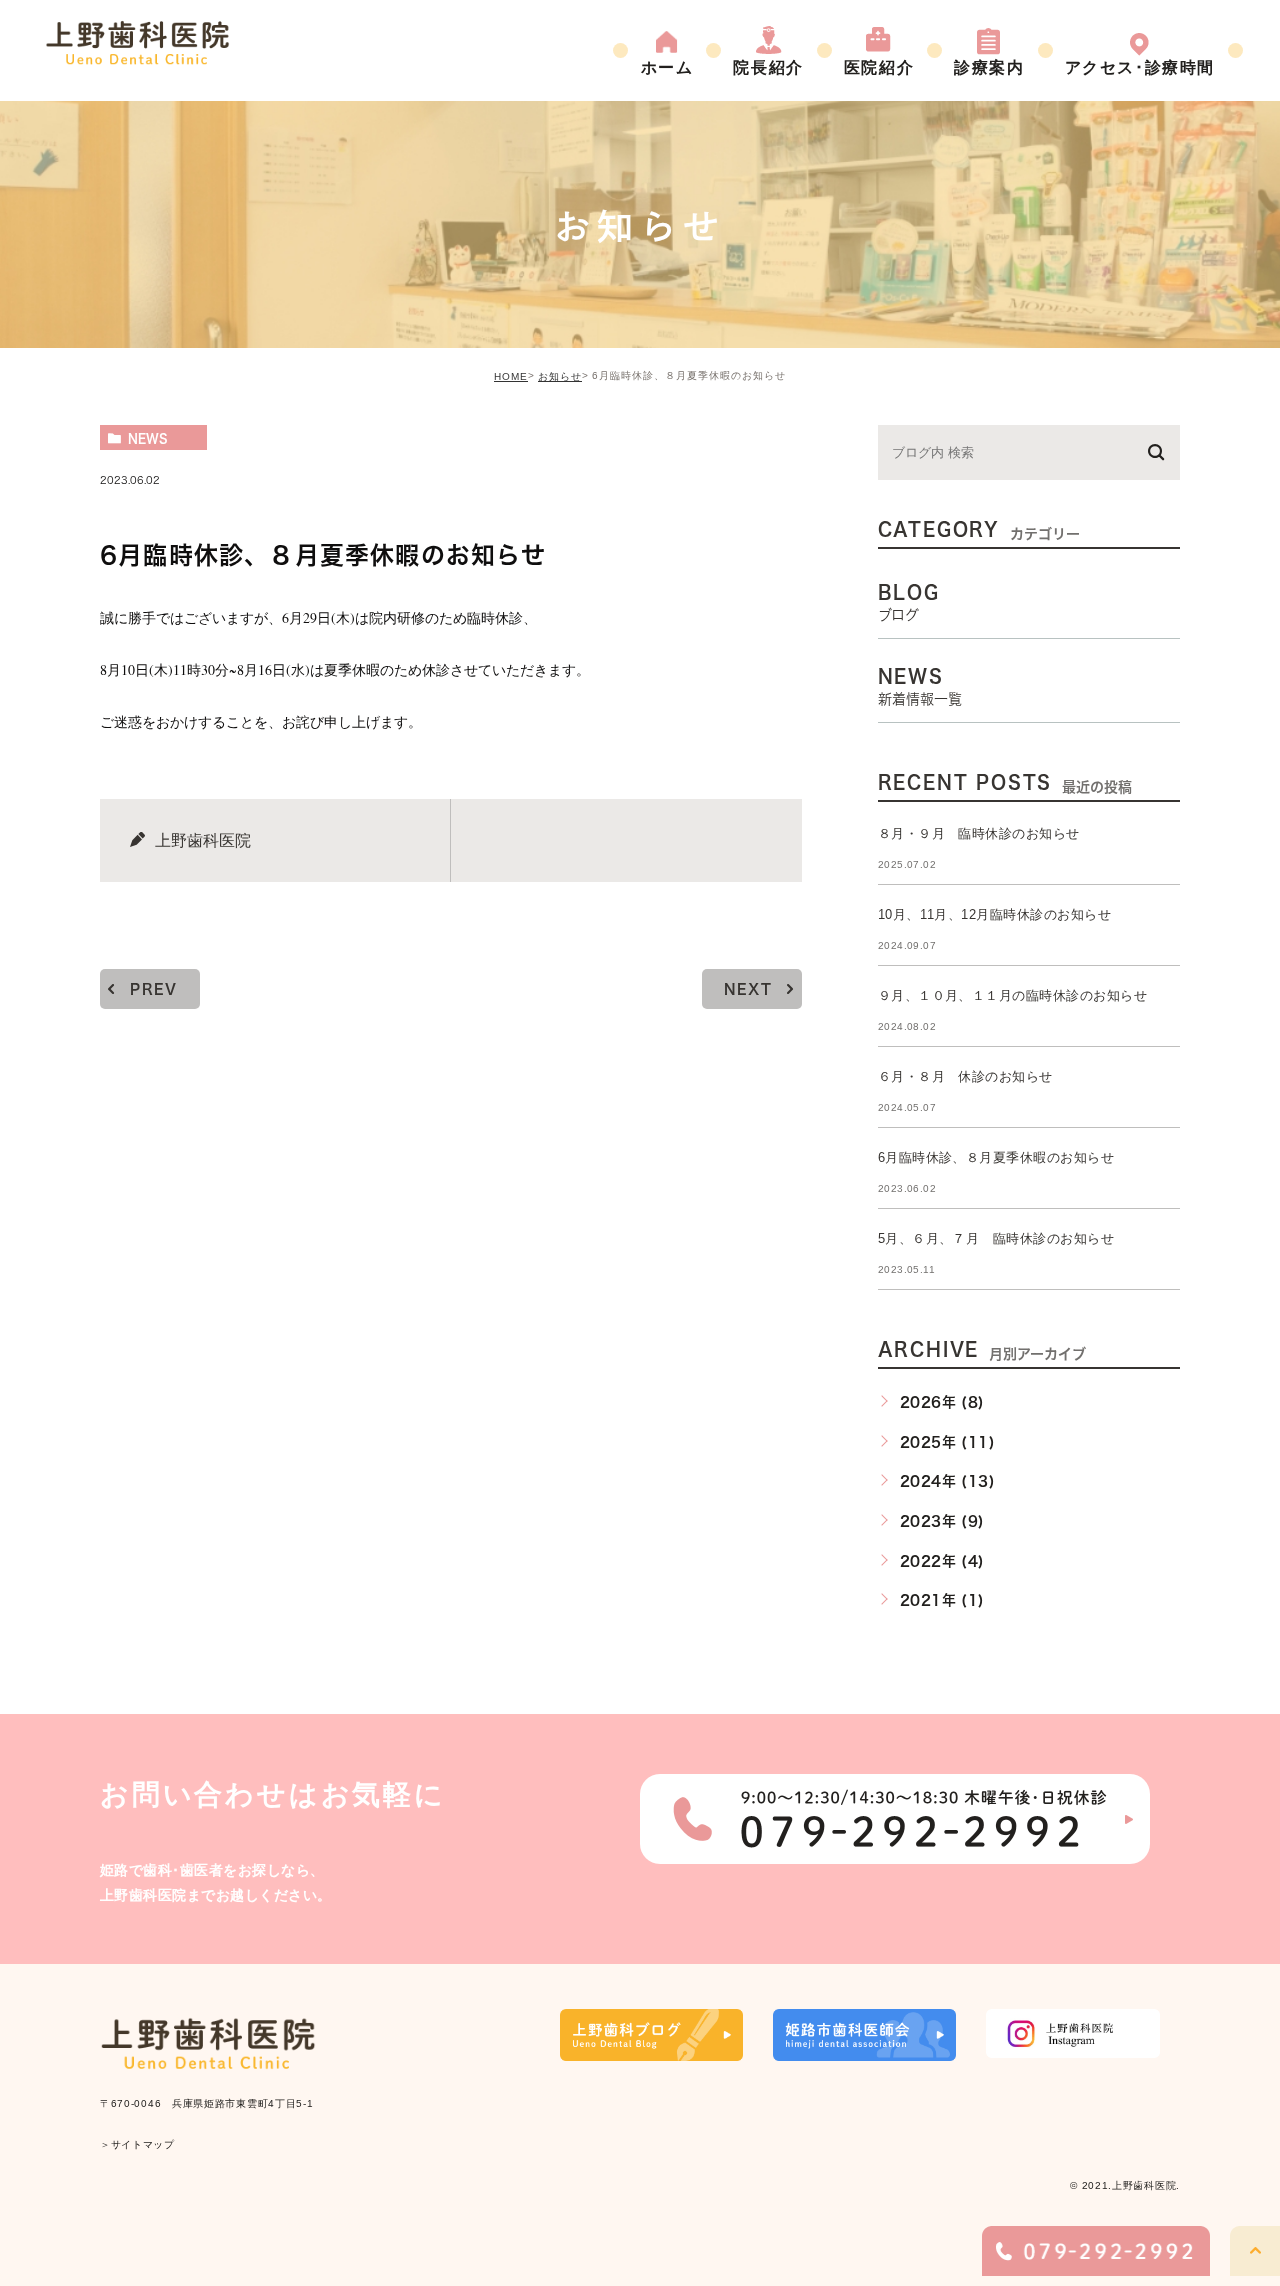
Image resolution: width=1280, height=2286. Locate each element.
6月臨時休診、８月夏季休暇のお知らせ (996, 1157)
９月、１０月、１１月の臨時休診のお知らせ (1013, 995)
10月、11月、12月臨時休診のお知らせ (995, 914)
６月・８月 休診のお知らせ (965, 1076)
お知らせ (560, 376)
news (148, 438)
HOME (511, 376)
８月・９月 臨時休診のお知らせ (979, 833)
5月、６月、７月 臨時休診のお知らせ (996, 1238)
